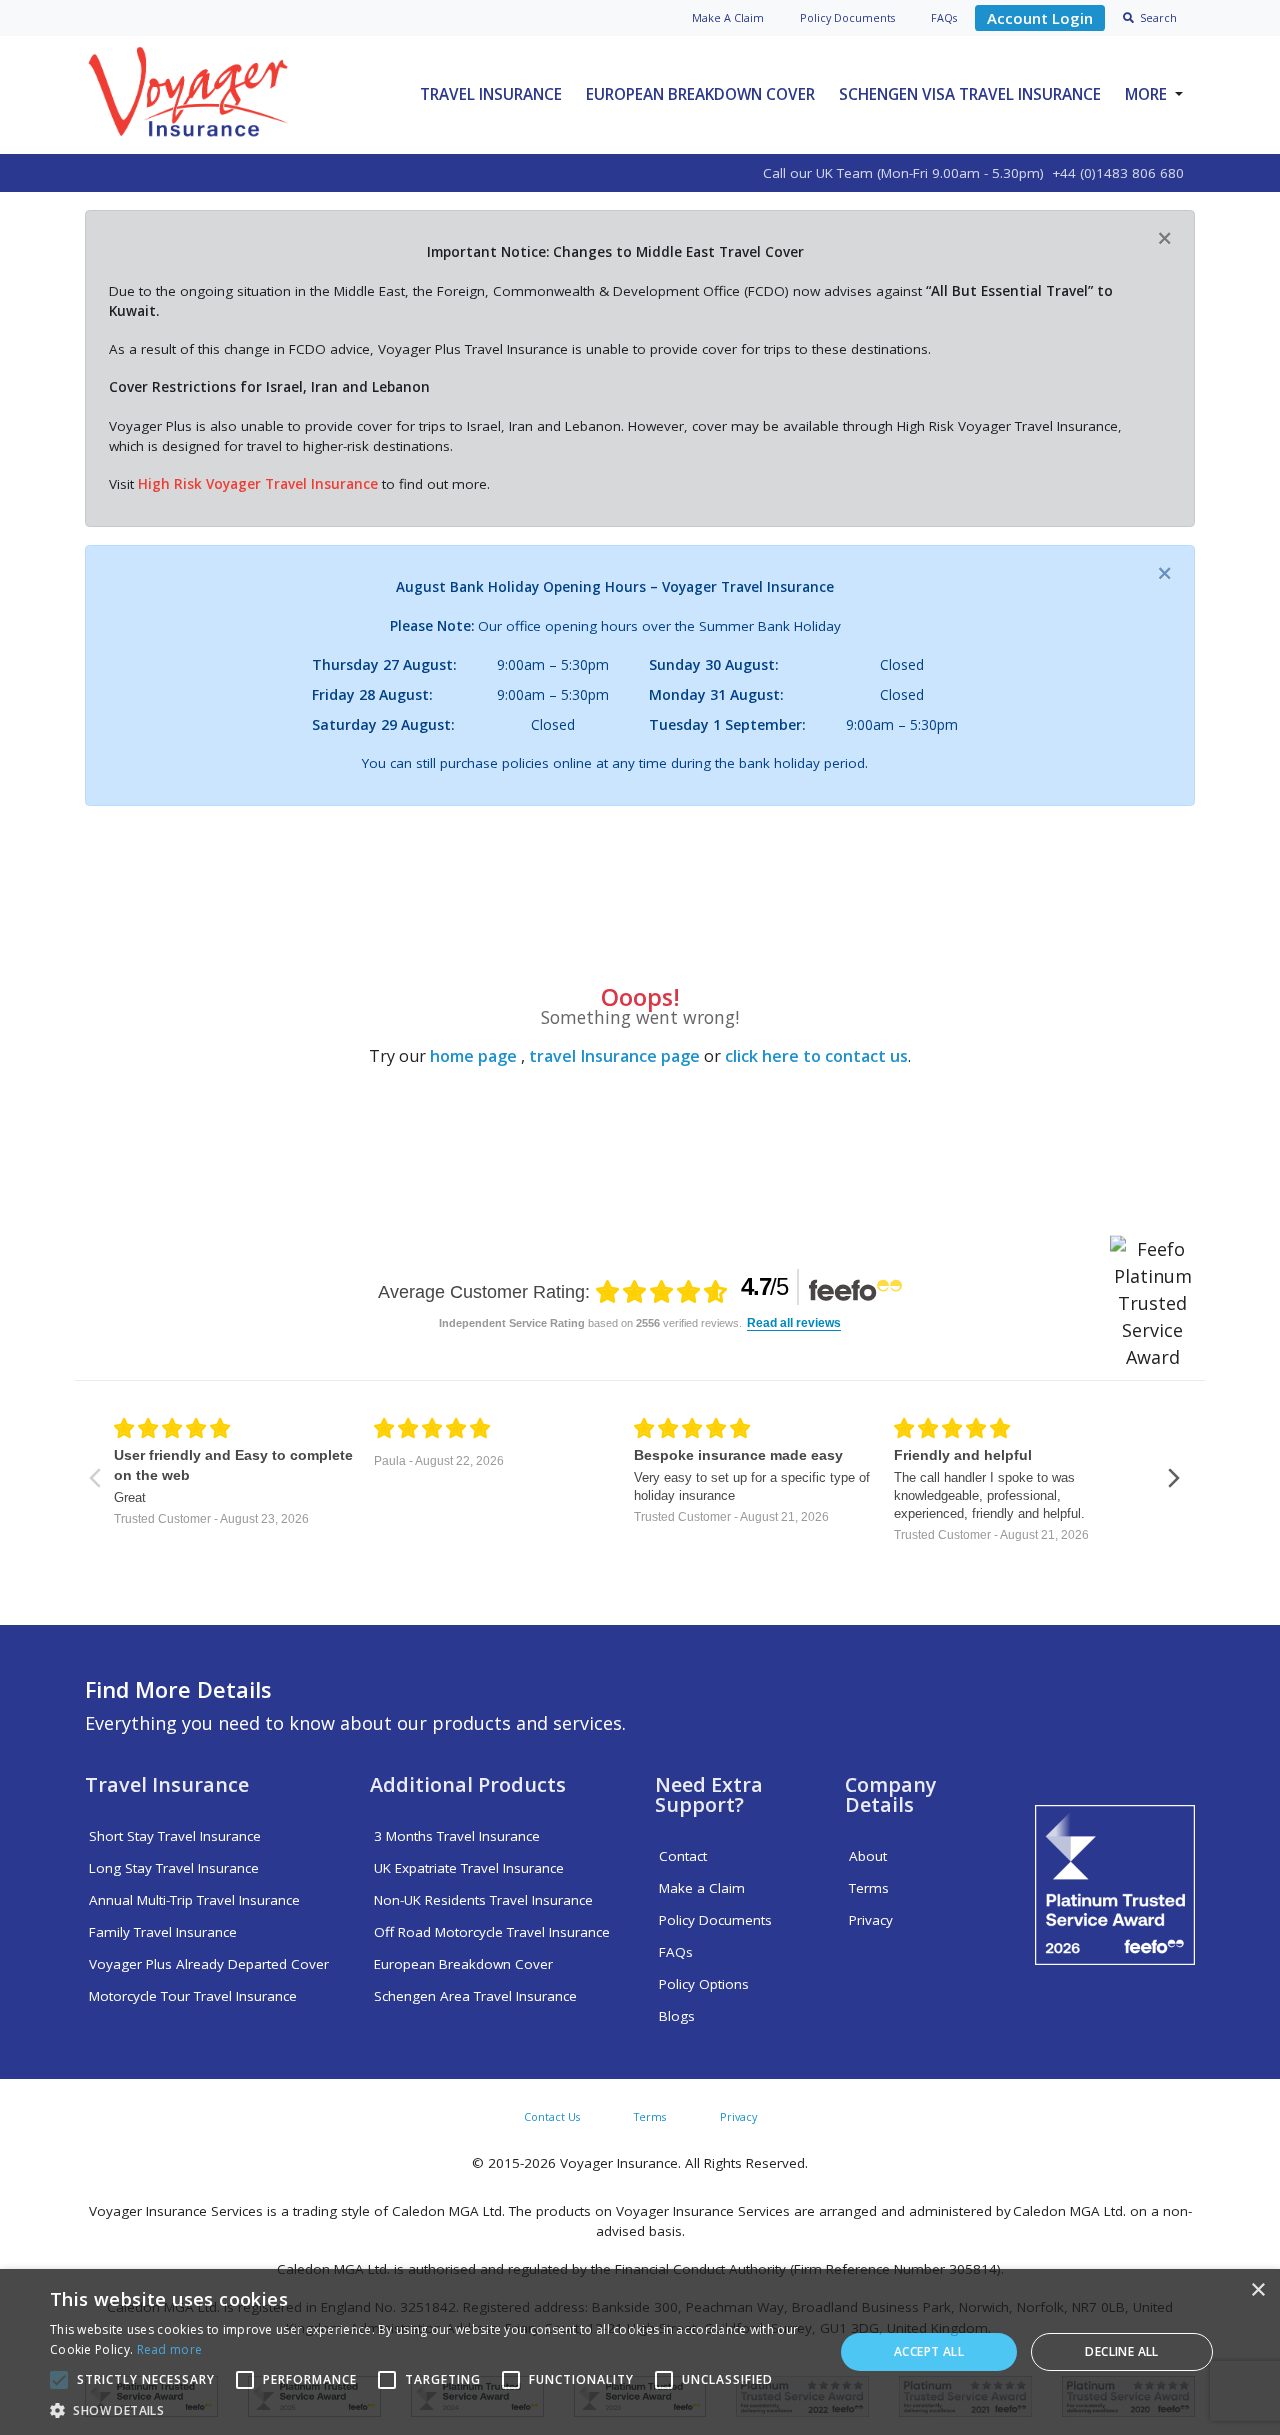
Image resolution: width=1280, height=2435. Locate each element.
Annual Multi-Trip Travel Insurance (194, 1900)
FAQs (944, 17)
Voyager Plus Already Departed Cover (209, 1964)
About (868, 1856)
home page (473, 1056)
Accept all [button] (929, 2351)
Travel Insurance (491, 94)
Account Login (1040, 18)
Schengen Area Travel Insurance (475, 1996)
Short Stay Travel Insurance (175, 1836)
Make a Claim (702, 1888)
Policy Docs (847, 17)
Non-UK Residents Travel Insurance (483, 1900)
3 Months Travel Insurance (457, 1836)
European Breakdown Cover (700, 94)
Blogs (677, 2016)
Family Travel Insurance (163, 1932)
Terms (869, 1888)
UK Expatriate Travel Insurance (469, 1868)
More (1146, 94)
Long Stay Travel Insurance (174, 1868)
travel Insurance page (614, 1056)
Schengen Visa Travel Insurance (970, 94)
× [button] (1257, 2290)
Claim (728, 17)
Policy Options (704, 1984)
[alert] (640, 2352)
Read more (170, 2349)
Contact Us (552, 2116)
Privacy (871, 1920)
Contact (683, 1856)
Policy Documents (715, 1920)
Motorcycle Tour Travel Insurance (193, 1996)
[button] (430, 2410)
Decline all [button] (1121, 2351)
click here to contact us (816, 1056)
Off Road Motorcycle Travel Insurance (492, 1932)
